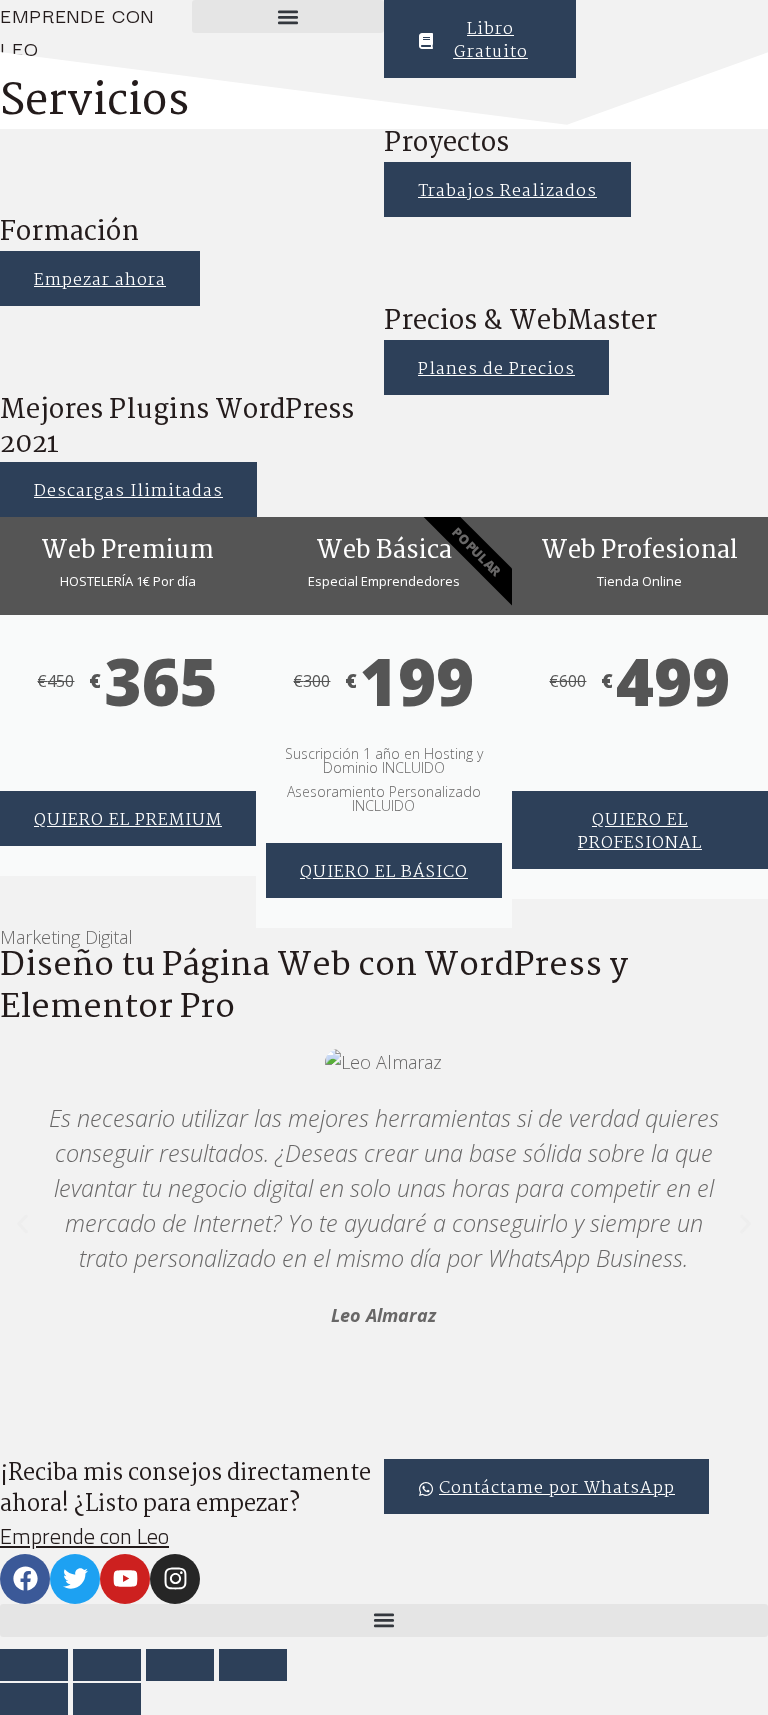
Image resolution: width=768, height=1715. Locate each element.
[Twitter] (75, 1579)
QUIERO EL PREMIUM (128, 820)
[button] (288, 16)
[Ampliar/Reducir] (34, 1665)
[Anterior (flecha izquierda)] (34, 1699)
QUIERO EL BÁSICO (384, 872)
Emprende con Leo (84, 1536)
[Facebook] (25, 1579)
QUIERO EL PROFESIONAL (640, 832)
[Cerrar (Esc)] (253, 1665)
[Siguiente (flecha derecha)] (107, 1699)
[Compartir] (180, 1665)
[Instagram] (175, 1579)
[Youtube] (125, 1579)
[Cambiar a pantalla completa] (107, 1665)
